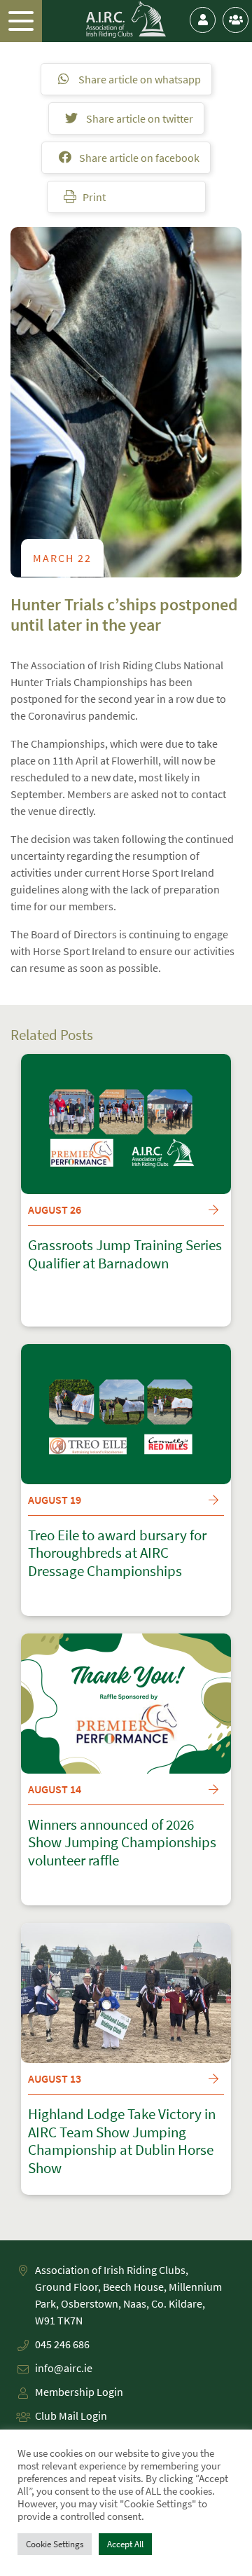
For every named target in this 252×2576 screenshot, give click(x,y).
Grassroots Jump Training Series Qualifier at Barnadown (125, 1254)
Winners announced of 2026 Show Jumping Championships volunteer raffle (122, 1843)
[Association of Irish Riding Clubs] (126, 20)
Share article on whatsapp (139, 79)
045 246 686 (62, 2344)
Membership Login (79, 2392)
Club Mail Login (71, 2416)
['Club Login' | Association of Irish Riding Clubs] (236, 20)
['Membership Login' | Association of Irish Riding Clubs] (203, 20)
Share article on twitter (139, 118)
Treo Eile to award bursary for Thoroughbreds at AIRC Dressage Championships (117, 1553)
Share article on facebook (138, 158)
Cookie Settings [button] (55, 2544)
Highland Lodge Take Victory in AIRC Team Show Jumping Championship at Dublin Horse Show (122, 2141)
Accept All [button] (125, 2544)
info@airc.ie (64, 2368)
